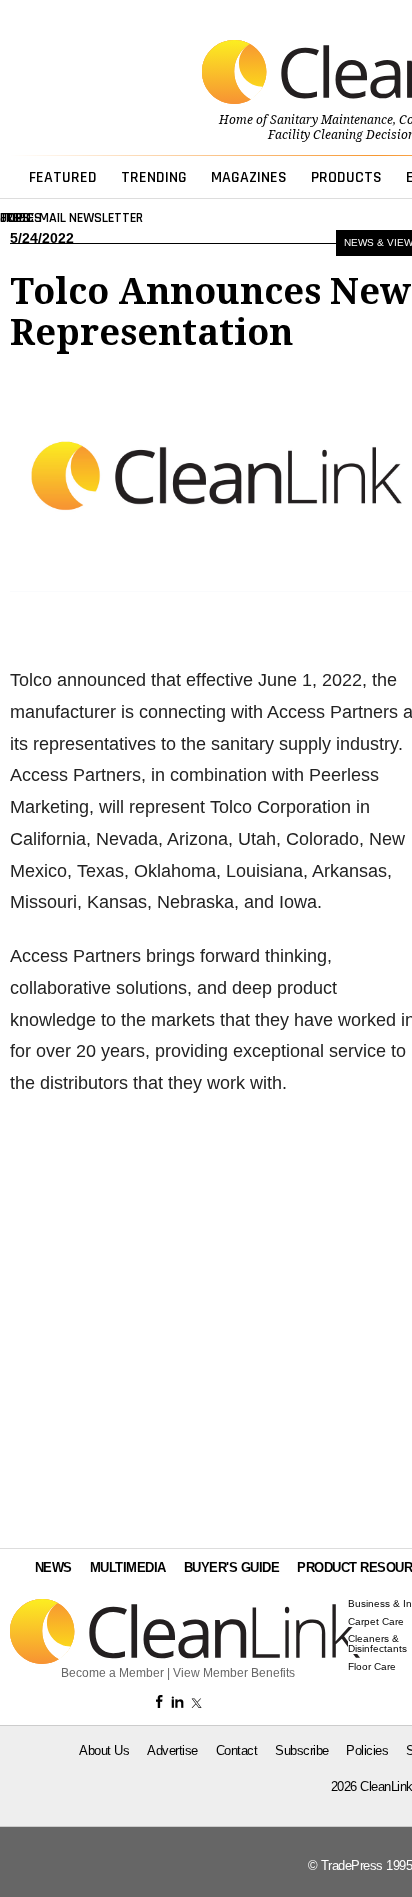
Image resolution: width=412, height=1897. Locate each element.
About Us (104, 1750)
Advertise (172, 1750)
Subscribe (302, 1750)
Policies (367, 1750)
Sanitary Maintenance (331, 120)
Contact (237, 1750)
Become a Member (112, 1673)
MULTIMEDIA (128, 1567)
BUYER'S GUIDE (232, 1567)
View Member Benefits (234, 1673)
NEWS (53, 1567)
